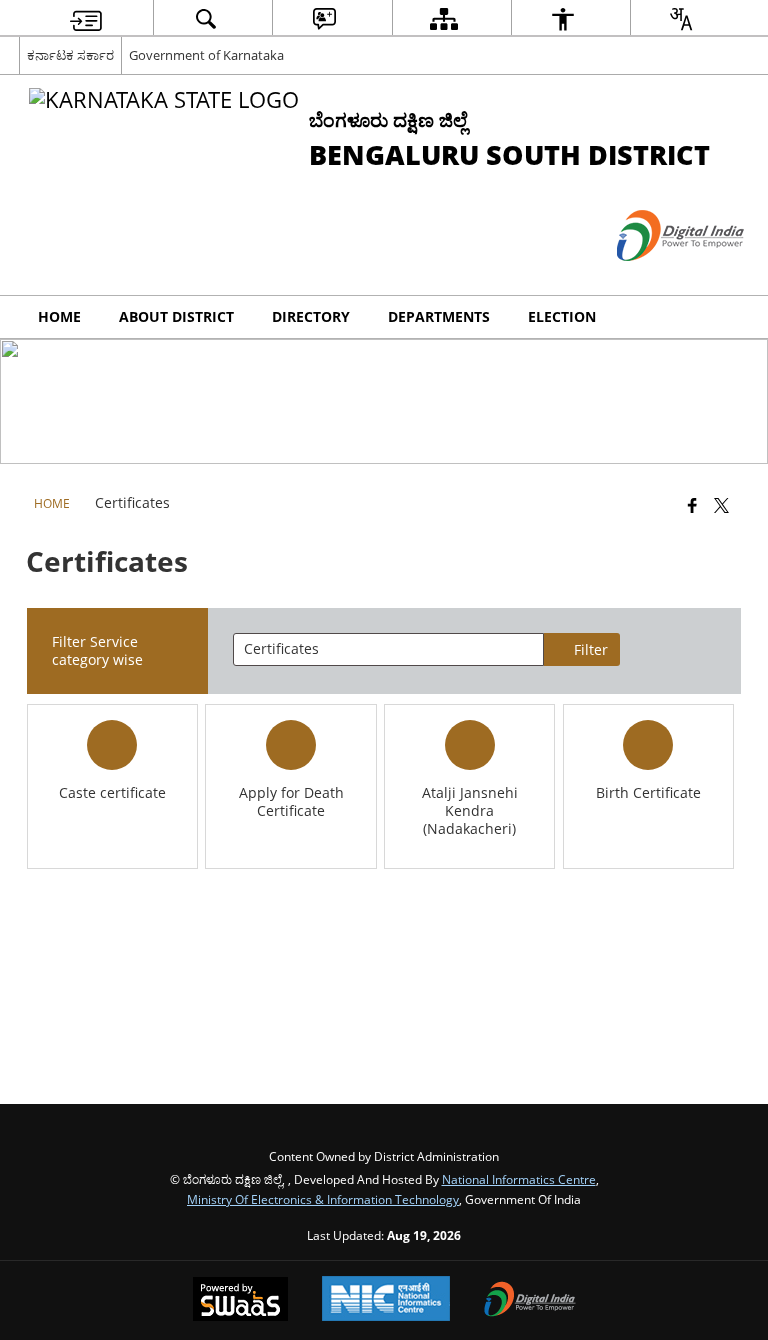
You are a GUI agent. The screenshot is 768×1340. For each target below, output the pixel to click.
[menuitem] (86, 18)
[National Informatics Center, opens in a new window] (386, 1300)
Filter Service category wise (97, 650)
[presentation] (388, 649)
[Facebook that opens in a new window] (692, 504)
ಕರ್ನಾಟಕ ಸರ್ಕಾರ (70, 55)
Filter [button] (591, 649)
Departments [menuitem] (439, 316)
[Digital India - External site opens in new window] (655, 277)
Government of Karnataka (206, 55)
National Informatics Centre (519, 1179)
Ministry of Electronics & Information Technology (323, 1199)
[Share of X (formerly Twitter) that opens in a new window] (721, 504)
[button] (728, 317)
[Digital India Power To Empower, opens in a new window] (530, 1301)
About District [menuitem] (176, 316)
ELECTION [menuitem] (562, 316)
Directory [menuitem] (311, 316)
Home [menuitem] (59, 316)
